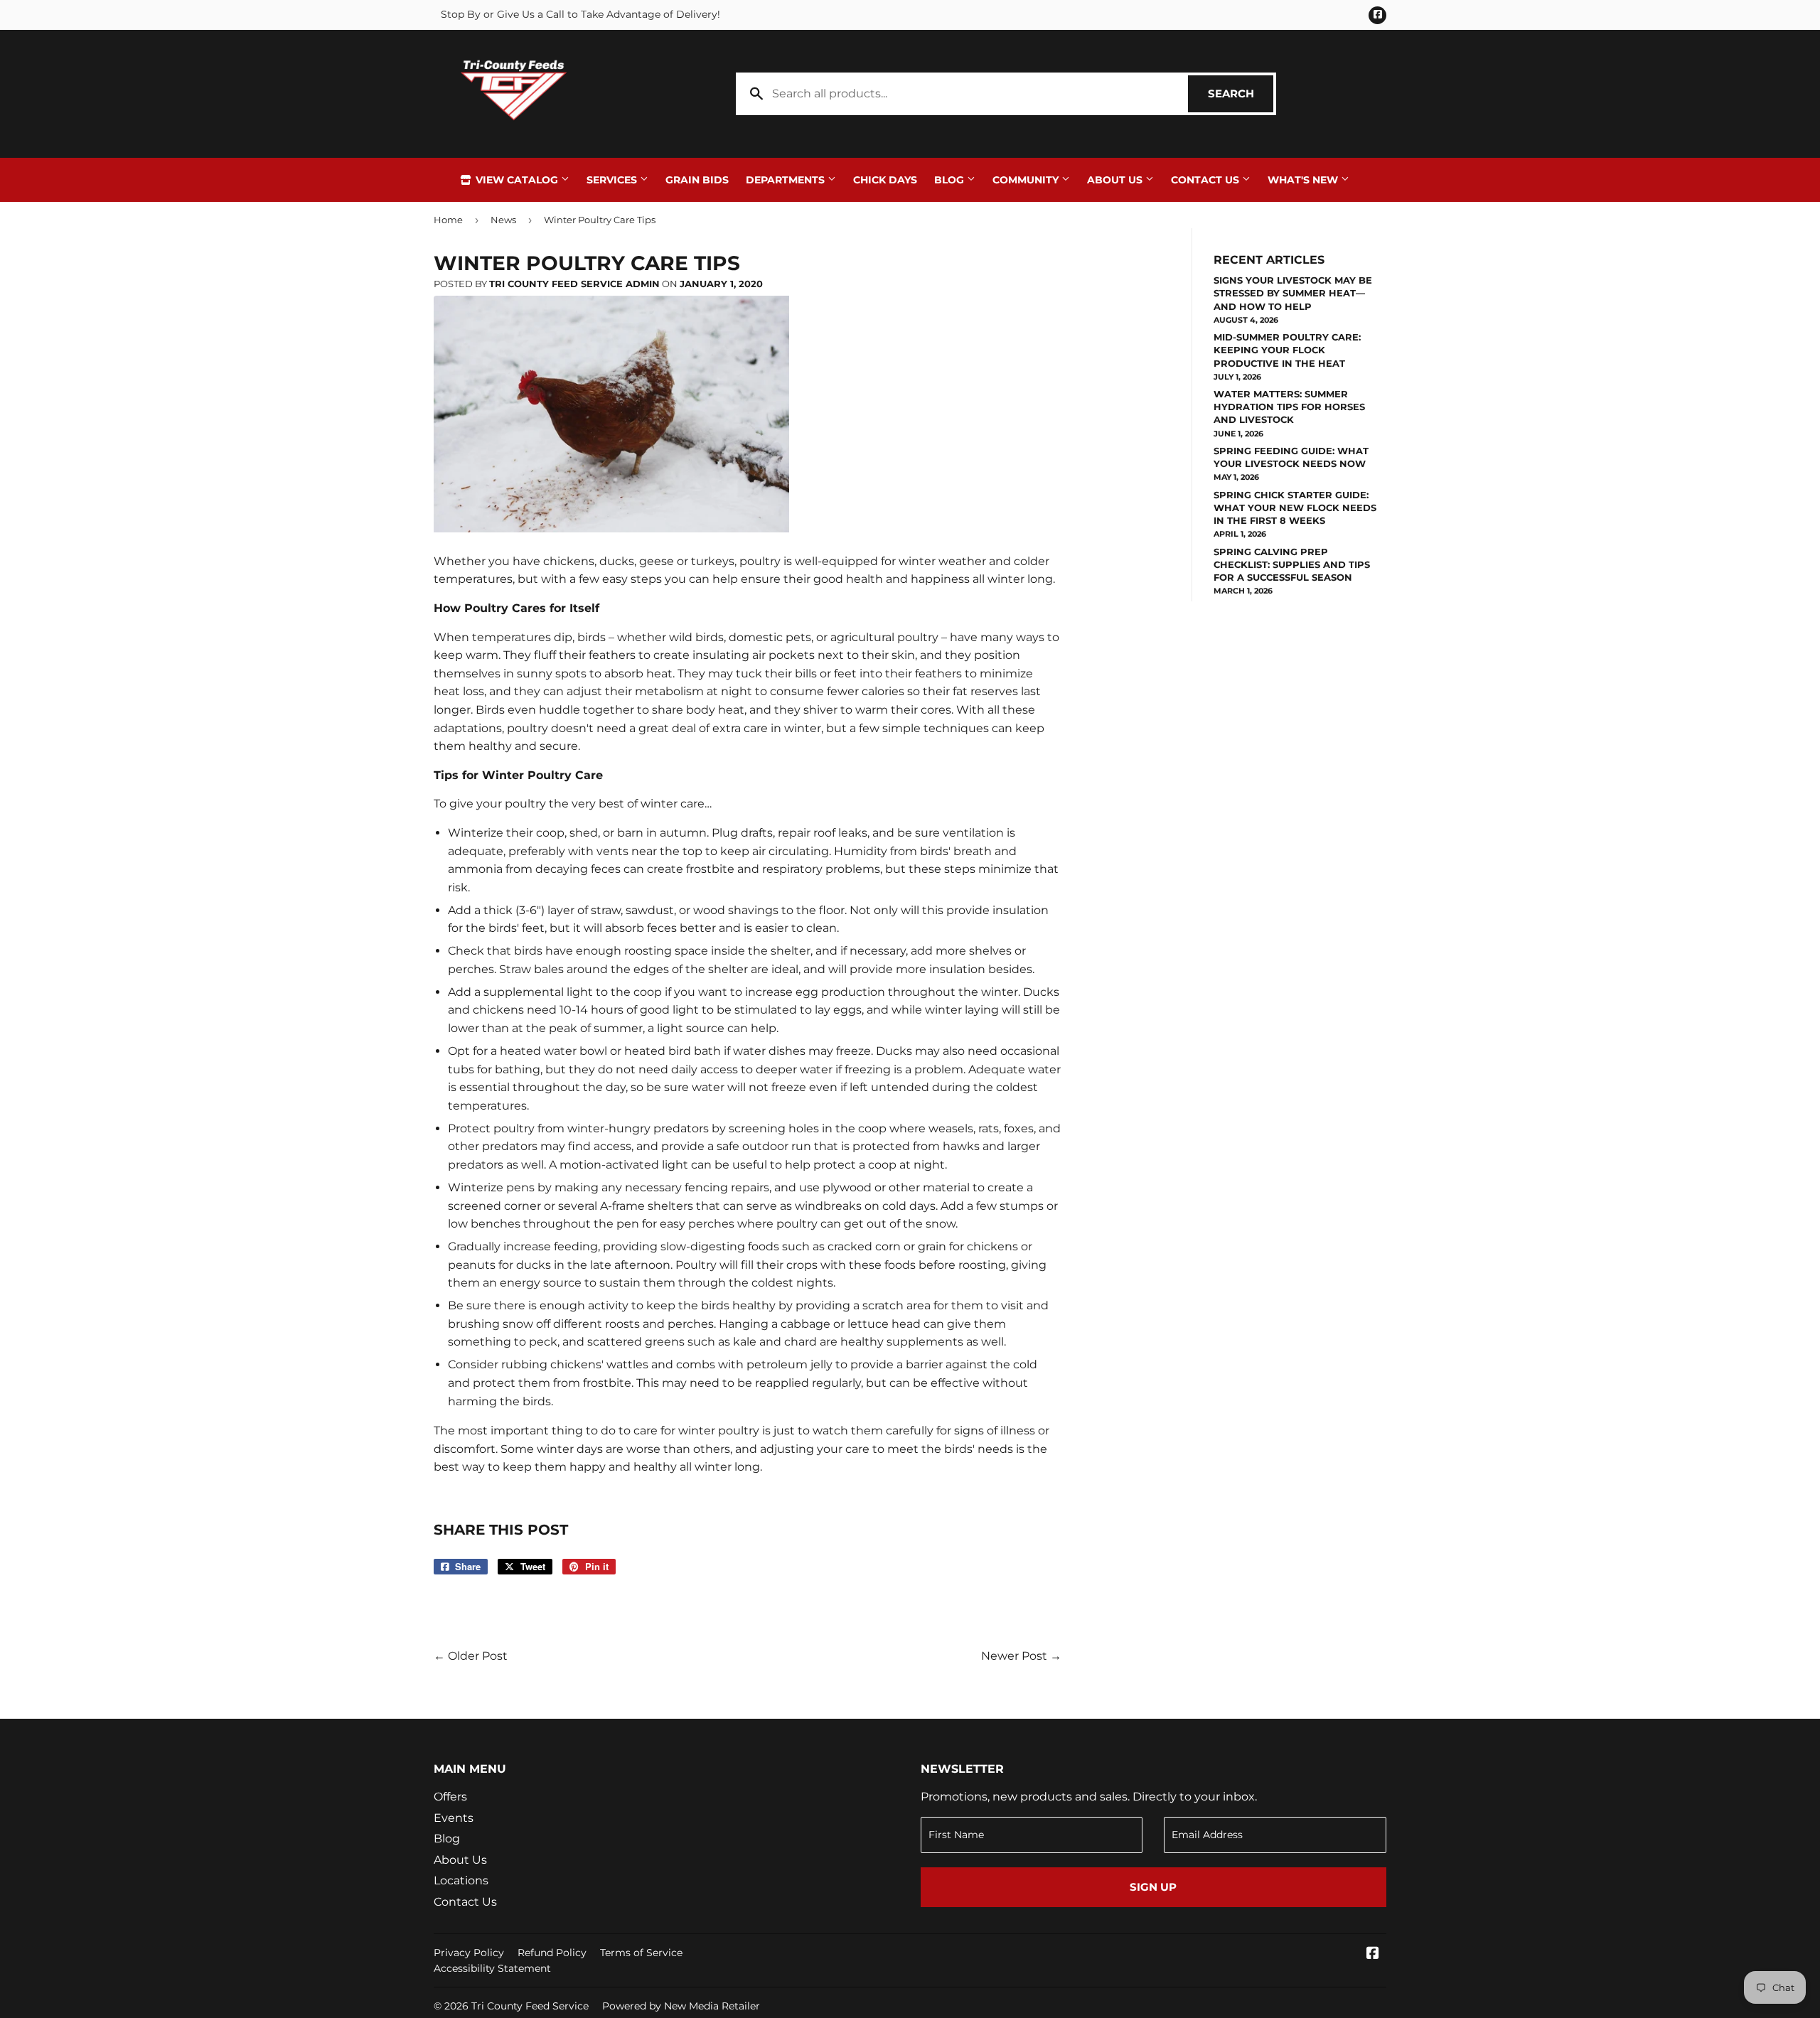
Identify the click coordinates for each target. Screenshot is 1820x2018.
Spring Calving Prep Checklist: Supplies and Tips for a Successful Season (1292, 564)
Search (1241, 93)
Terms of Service (641, 1953)
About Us (1116, 180)
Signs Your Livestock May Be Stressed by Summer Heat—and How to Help (1293, 293)
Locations (461, 1880)
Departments (787, 180)
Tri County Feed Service (530, 2006)
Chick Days (885, 180)
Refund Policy (552, 1953)
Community (1027, 180)
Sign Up (1153, 1887)
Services (613, 180)
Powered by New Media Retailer (681, 2006)
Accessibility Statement (492, 1968)
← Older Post (471, 1656)
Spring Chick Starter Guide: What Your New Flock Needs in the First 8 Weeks (1295, 508)
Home (448, 220)
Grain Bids (697, 180)
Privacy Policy (469, 1953)
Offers (450, 1797)
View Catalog (517, 180)
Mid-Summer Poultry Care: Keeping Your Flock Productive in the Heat (1287, 350)
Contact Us (1206, 180)
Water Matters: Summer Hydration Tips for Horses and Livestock (1289, 407)
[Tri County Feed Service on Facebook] (1373, 1954)
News (503, 220)
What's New (1304, 180)
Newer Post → (1021, 1656)
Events (454, 1818)
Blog (951, 180)
